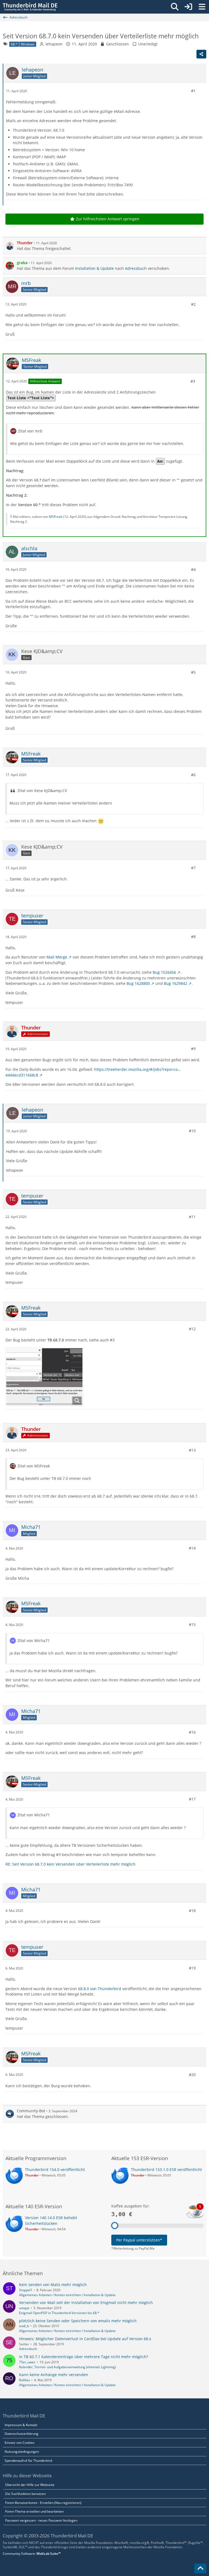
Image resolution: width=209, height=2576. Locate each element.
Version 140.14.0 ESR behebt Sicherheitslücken (51, 2221)
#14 (192, 1548)
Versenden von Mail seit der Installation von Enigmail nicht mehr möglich (86, 2303)
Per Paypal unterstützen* (139, 2240)
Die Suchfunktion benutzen (25, 2494)
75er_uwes (27, 2362)
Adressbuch (136, 268)
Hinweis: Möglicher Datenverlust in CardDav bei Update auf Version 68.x (85, 2339)
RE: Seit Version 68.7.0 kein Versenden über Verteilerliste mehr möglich (70, 1864)
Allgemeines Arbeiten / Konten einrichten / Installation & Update (67, 2295)
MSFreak (56, 517)
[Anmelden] (188, 7)
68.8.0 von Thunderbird (100, 1989)
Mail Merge (57, 957)
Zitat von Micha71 (34, 1640)
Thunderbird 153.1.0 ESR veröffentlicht (166, 2170)
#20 (192, 2075)
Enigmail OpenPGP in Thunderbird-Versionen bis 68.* (59, 2313)
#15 (192, 1624)
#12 (192, 1329)
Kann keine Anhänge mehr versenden (54, 2375)
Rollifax (24, 2380)
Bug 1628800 (138, 983)
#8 (193, 937)
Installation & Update (94, 268)
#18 (192, 1911)
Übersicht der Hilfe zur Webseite (30, 2485)
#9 (193, 1049)
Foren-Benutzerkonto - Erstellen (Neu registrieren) (43, 2503)
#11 (192, 1217)
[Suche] (175, 7)
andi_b (24, 2326)
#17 (192, 1799)
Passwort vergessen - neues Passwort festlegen (41, 2520)
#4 (193, 569)
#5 (193, 672)
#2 (193, 304)
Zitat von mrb (30, 431)
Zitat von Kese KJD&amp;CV (42, 791)
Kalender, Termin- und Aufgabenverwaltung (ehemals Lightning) (67, 2367)
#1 (193, 91)
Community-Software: (32, 2554)
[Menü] (202, 7)
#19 (192, 1968)
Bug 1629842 (176, 983)
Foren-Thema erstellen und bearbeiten (34, 2511)
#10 (192, 1131)
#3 (193, 381)
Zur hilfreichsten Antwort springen (108, 219)
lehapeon (54, 44)
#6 (193, 775)
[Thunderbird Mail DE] (30, 7)
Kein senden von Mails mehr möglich (53, 2285)
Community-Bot (31, 2111)
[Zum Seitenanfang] (200, 2568)
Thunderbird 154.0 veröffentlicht (55, 2170)
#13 (192, 1450)
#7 (193, 868)
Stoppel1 (26, 2290)
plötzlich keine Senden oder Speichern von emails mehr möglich (78, 2321)
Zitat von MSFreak (34, 1466)
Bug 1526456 (164, 972)
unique (24, 2308)
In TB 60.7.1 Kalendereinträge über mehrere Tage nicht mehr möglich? (84, 2357)
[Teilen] (201, 54)
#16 (192, 1732)
